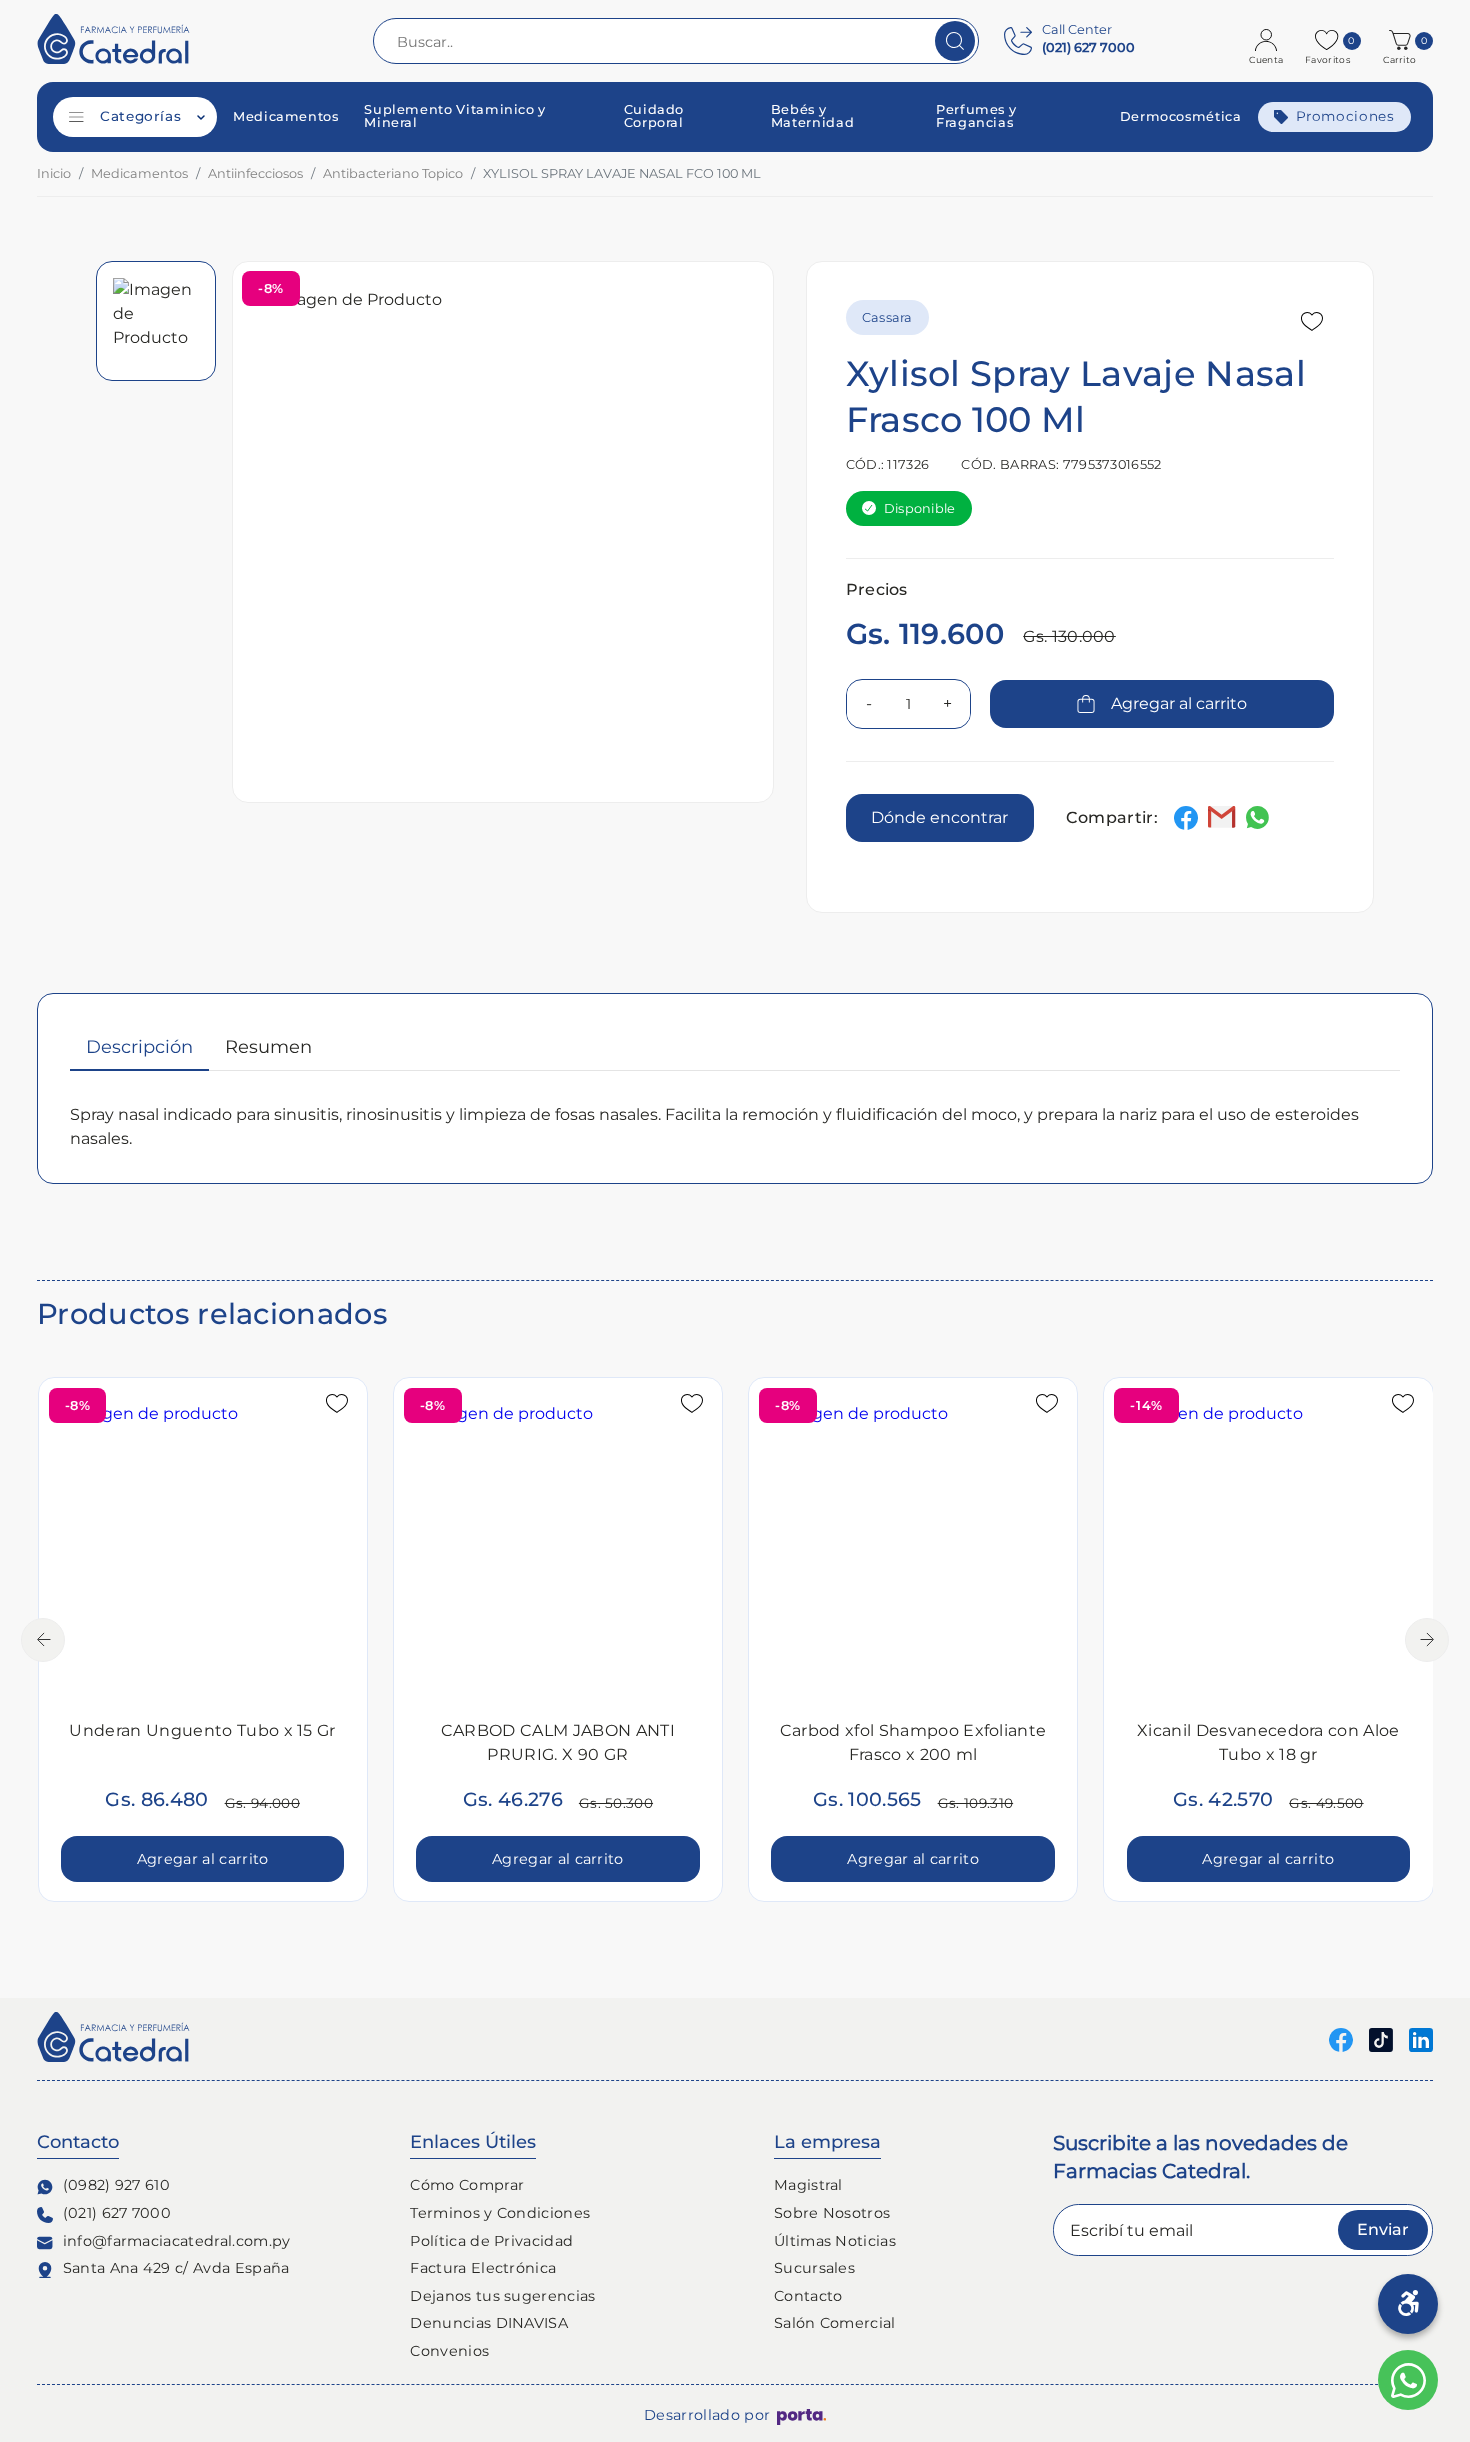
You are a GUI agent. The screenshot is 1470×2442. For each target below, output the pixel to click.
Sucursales (814, 2268)
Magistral (808, 2185)
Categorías (140, 116)
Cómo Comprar (467, 2185)
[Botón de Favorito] (1312, 322)
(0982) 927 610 (116, 2185)
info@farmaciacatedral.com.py (177, 2241)
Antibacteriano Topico (393, 173)
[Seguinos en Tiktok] (1381, 2038)
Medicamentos (286, 117)
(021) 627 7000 (117, 2213)
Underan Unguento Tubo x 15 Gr (202, 1730)
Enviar (1383, 2229)
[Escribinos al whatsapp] (1408, 2380)
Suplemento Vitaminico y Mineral (455, 117)
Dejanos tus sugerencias (502, 2296)
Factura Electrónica (483, 2268)
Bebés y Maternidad (812, 117)
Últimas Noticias (835, 2241)
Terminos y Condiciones (500, 2213)
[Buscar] (955, 41)
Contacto (808, 2296)
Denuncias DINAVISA (489, 2323)
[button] (1402, 41)
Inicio (54, 173)
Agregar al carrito (1179, 703)
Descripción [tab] (139, 1047)
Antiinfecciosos (255, 173)
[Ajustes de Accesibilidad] (1408, 2304)
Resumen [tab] (268, 1047)
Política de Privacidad (491, 2241)
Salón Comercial (835, 2323)
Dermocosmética (1181, 117)
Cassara (887, 317)
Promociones (1345, 116)
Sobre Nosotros (832, 2213)
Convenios (449, 2351)
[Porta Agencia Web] (801, 2416)
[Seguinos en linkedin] (1421, 2038)
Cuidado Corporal (654, 117)
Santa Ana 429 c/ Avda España (176, 2268)
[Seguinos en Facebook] (1341, 2038)
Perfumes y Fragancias (976, 117)
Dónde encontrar (939, 817)
